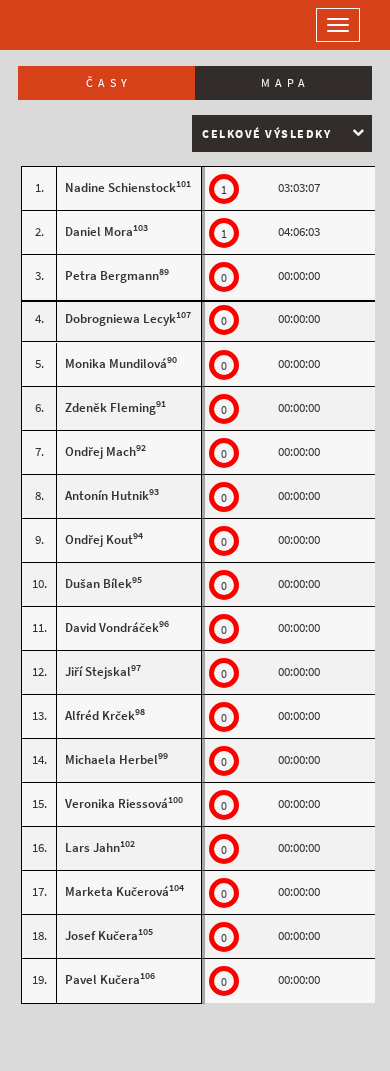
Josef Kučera (101, 935)
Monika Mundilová (116, 363)
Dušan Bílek (98, 583)
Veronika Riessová (116, 803)
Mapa (285, 83)
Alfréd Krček (100, 715)
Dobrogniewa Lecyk (120, 318)
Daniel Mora (99, 231)
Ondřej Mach (100, 451)
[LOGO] (80, 25)
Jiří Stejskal (98, 671)
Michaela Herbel (111, 759)
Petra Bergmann (112, 275)
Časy (109, 83)
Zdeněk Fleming (110, 407)
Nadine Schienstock (120, 187)
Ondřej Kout (99, 539)
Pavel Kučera (102, 979)
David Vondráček (112, 627)
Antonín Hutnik (107, 495)
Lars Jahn (92, 847)
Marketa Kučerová (117, 891)
